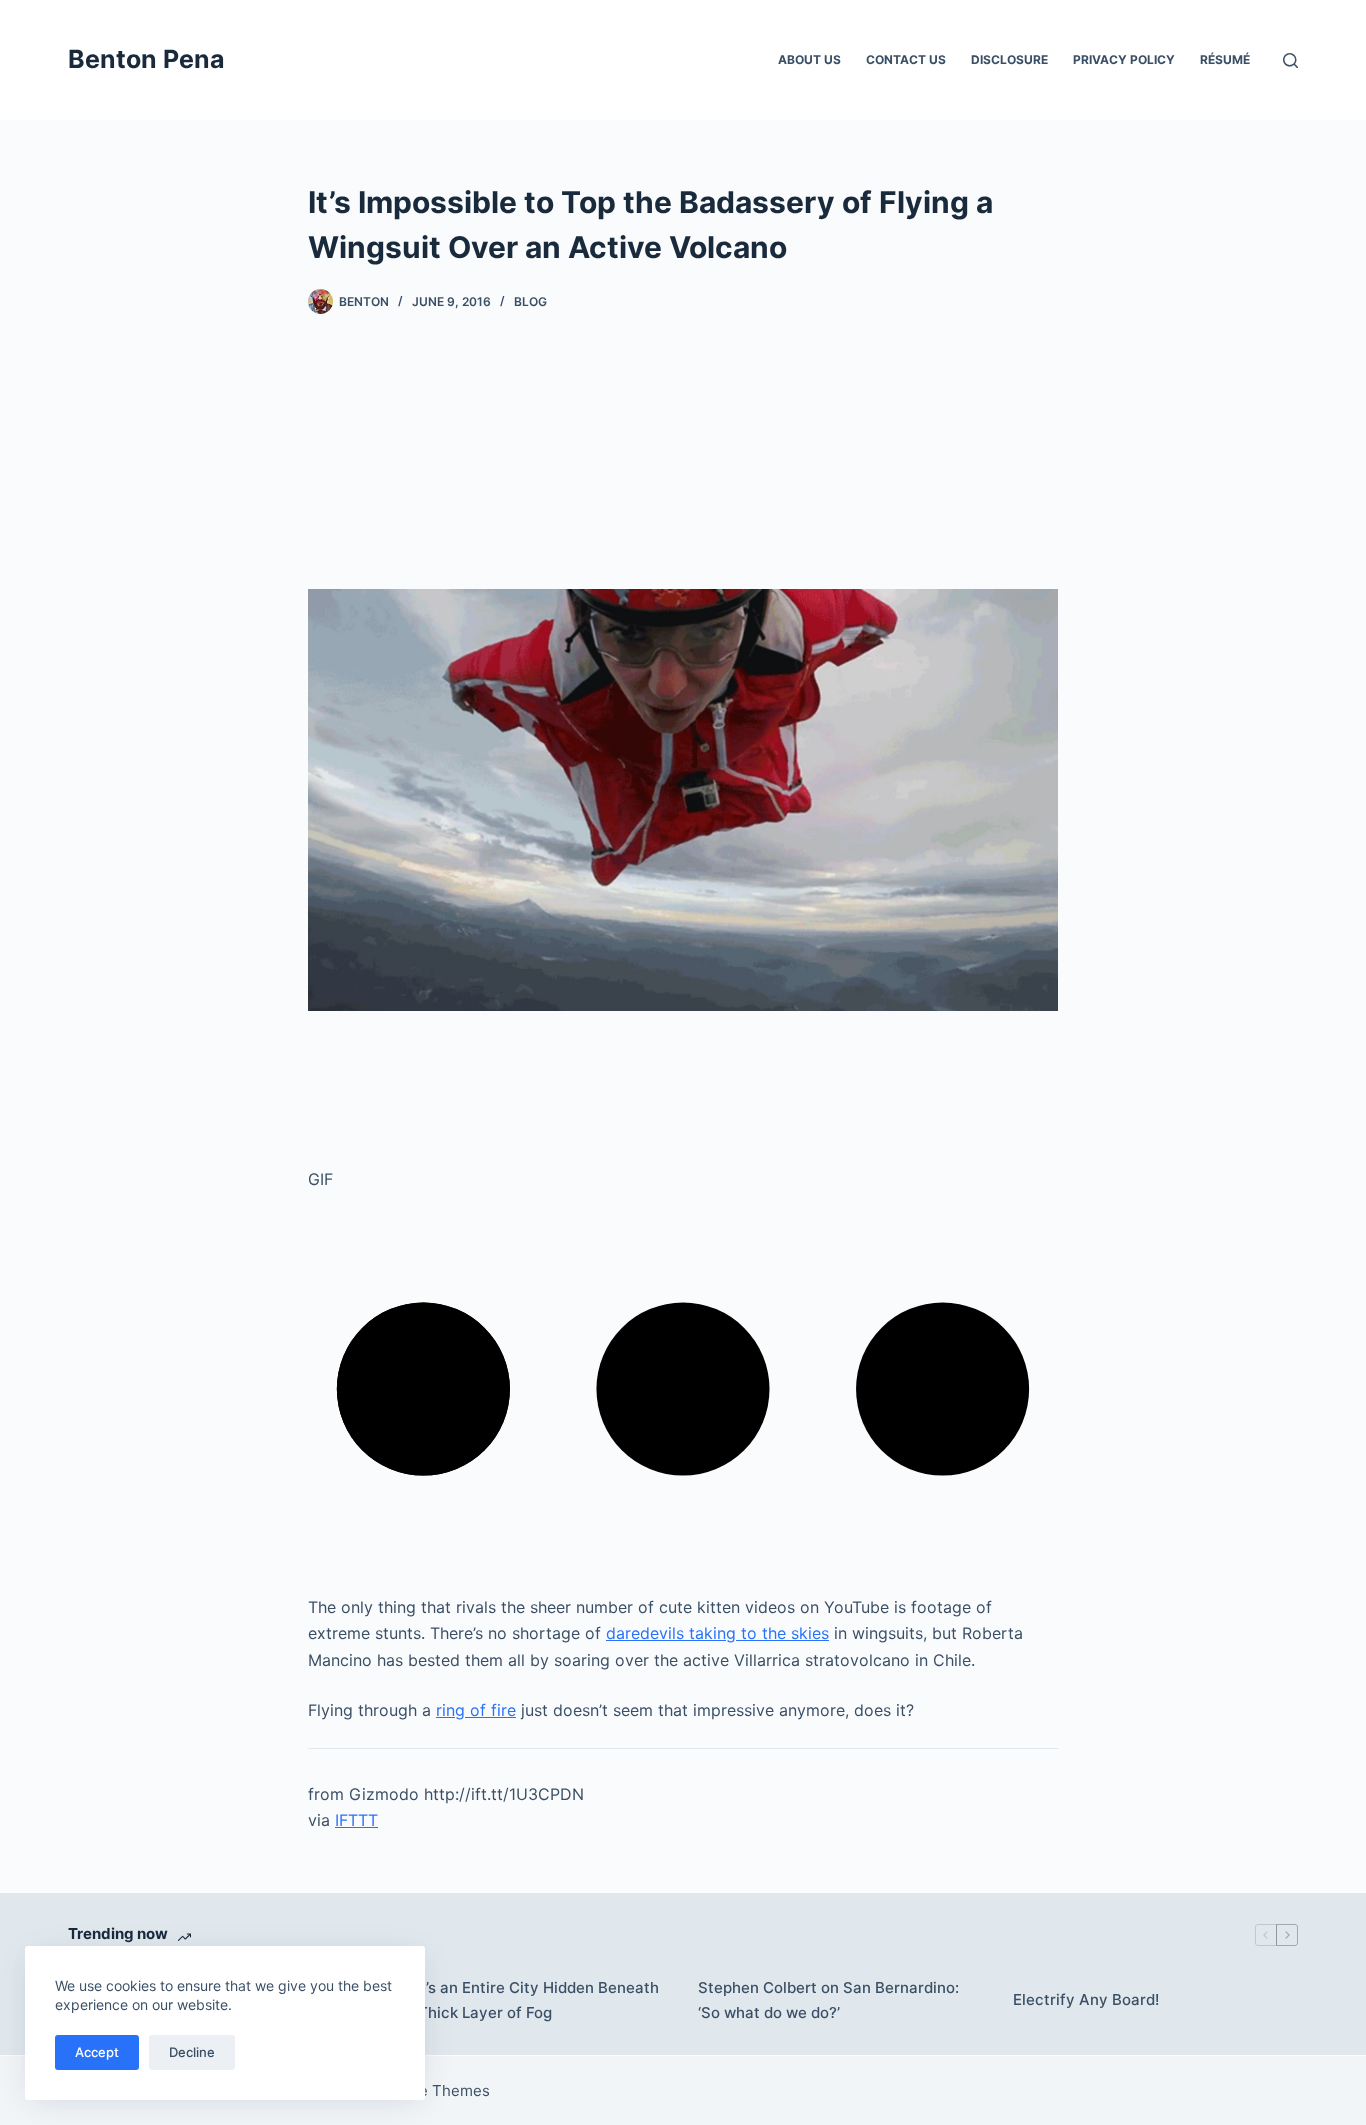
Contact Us (906, 59)
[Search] (1290, 60)
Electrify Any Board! (1086, 1999)
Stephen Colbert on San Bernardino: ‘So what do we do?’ (828, 2000)
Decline (192, 2052)
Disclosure (1009, 59)
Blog (530, 301)
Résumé (1225, 59)
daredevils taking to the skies (717, 1633)
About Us (809, 59)
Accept (97, 2052)
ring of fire (476, 1710)
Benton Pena (146, 59)
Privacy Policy (1124, 59)
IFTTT (356, 1820)
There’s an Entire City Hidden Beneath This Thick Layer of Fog (521, 2000)
